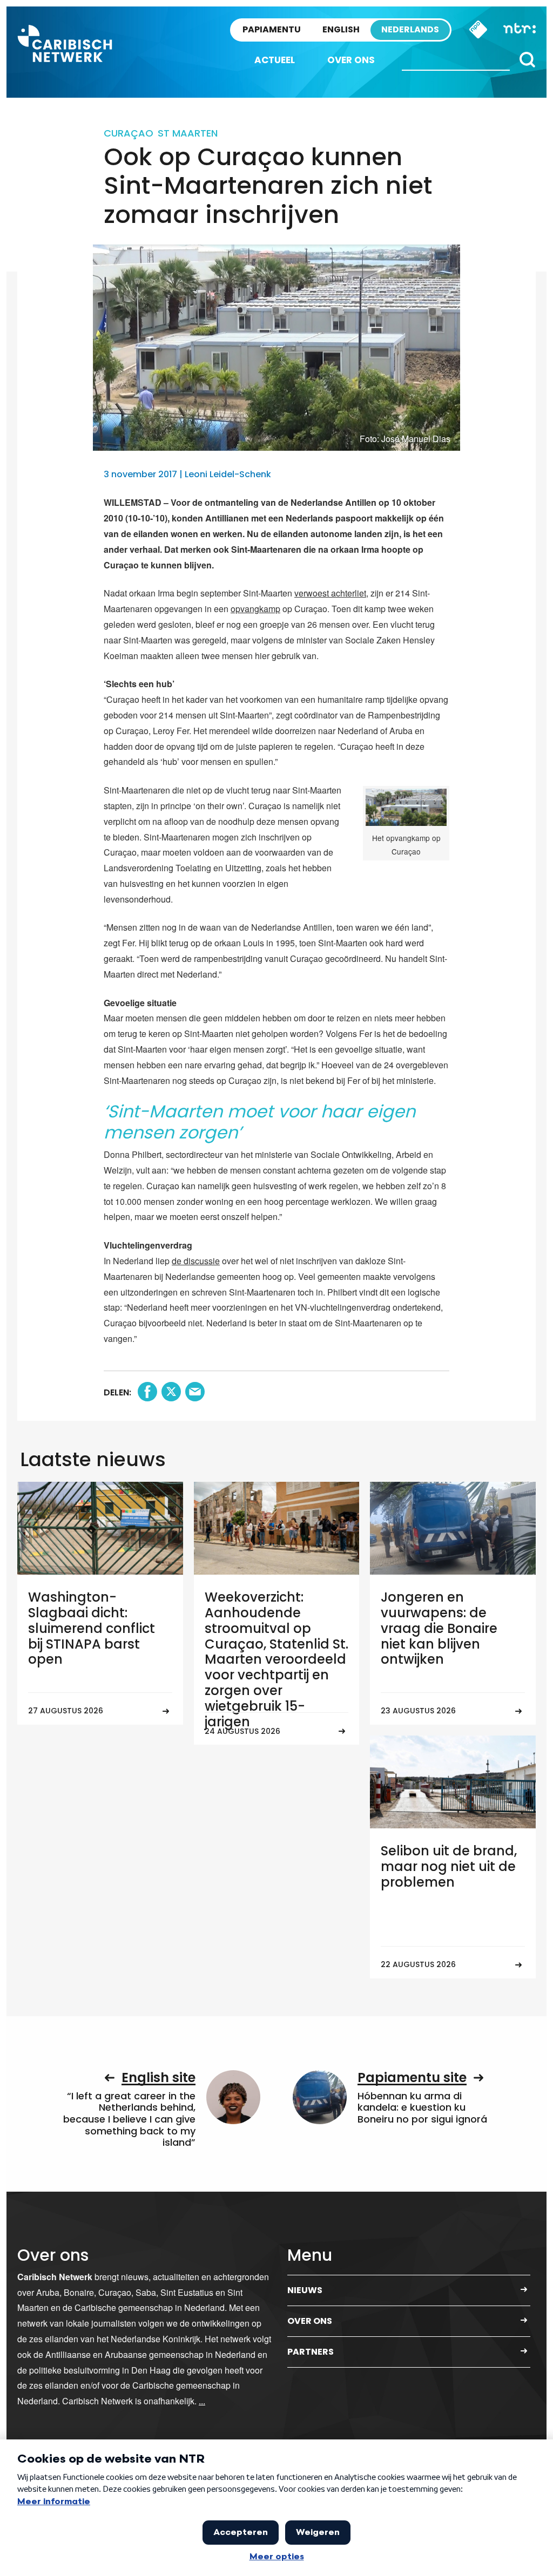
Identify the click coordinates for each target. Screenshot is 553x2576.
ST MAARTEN (188, 133)
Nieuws (305, 2290)
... (202, 2401)
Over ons (351, 60)
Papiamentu (272, 29)
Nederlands (410, 29)
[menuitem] (275, 60)
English (341, 29)
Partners (311, 2352)
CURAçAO (129, 133)
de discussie (196, 1261)
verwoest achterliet (330, 593)
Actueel (275, 60)
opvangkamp (255, 609)
